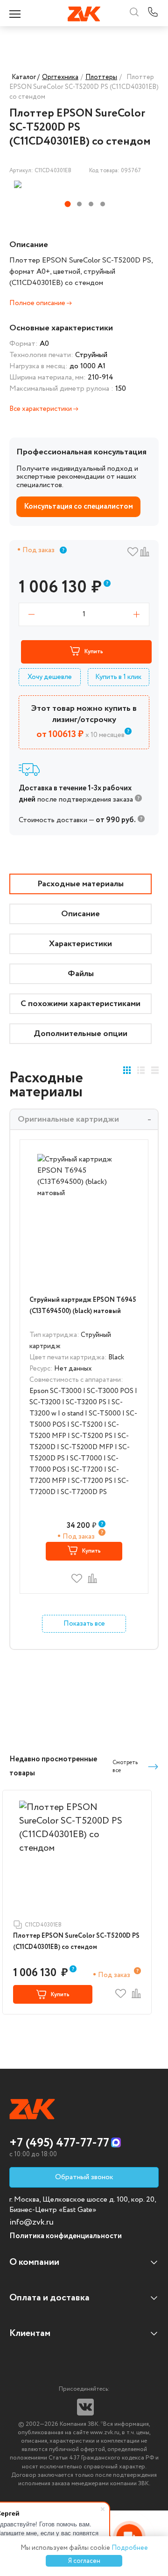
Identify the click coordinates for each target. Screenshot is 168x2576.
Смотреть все (125, 1766)
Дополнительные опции (80, 1034)
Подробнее (130, 2548)
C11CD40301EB (43, 1925)
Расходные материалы (80, 884)
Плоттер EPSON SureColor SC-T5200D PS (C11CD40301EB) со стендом (76, 1941)
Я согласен (84, 2561)
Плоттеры (101, 77)
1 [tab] (68, 204)
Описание (80, 914)
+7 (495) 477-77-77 (59, 2143)
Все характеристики (41, 409)
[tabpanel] (62, 184)
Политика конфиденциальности (66, 2236)
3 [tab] (91, 204)
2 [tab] (79, 204)
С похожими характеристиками (80, 1004)
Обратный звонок (84, 2177)
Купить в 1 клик (118, 677)
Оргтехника (60, 77)
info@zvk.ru (31, 2222)
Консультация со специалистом (78, 507)
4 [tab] (103, 204)
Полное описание (38, 303)
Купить (94, 652)
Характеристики (80, 944)
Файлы (81, 974)
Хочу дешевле (50, 677)
